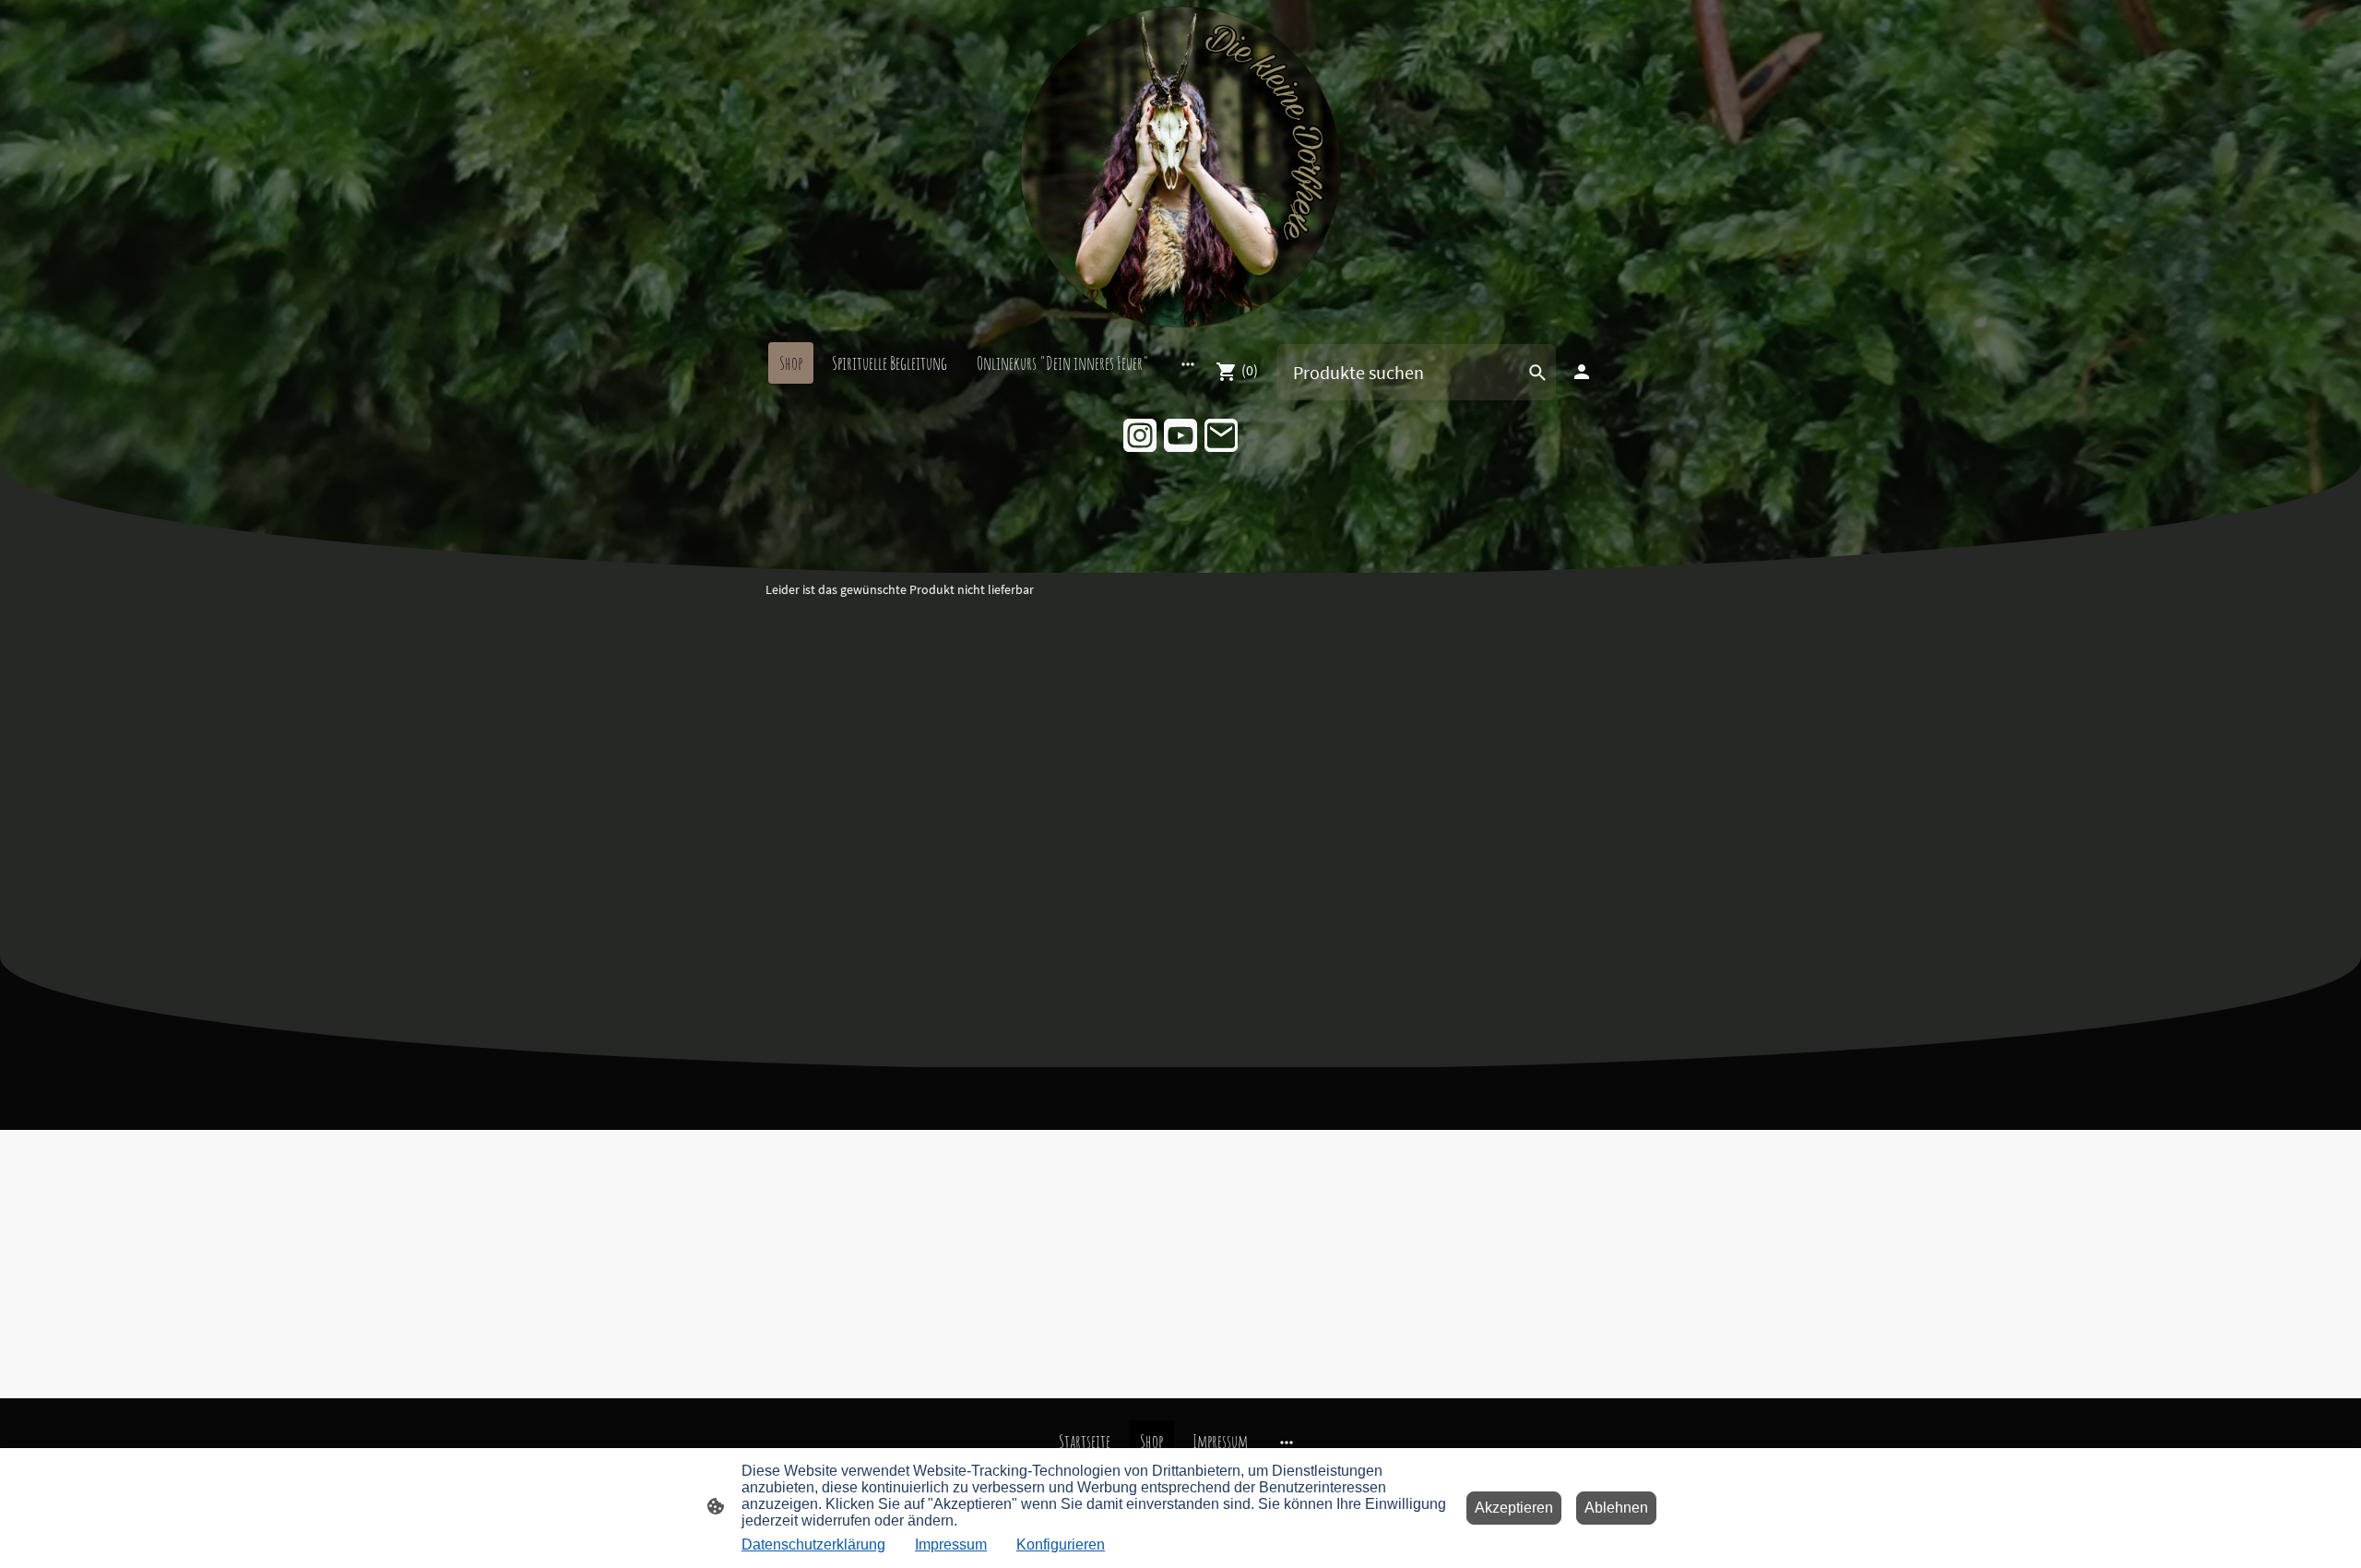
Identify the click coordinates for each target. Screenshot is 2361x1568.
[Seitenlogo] (1180, 167)
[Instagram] (1140, 435)
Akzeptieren (1514, 1508)
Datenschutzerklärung (813, 1544)
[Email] (1221, 435)
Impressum (951, 1544)
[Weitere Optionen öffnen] (1188, 363)
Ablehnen (1616, 1508)
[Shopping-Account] (1582, 372)
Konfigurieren (1061, 1544)
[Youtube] (1180, 435)
